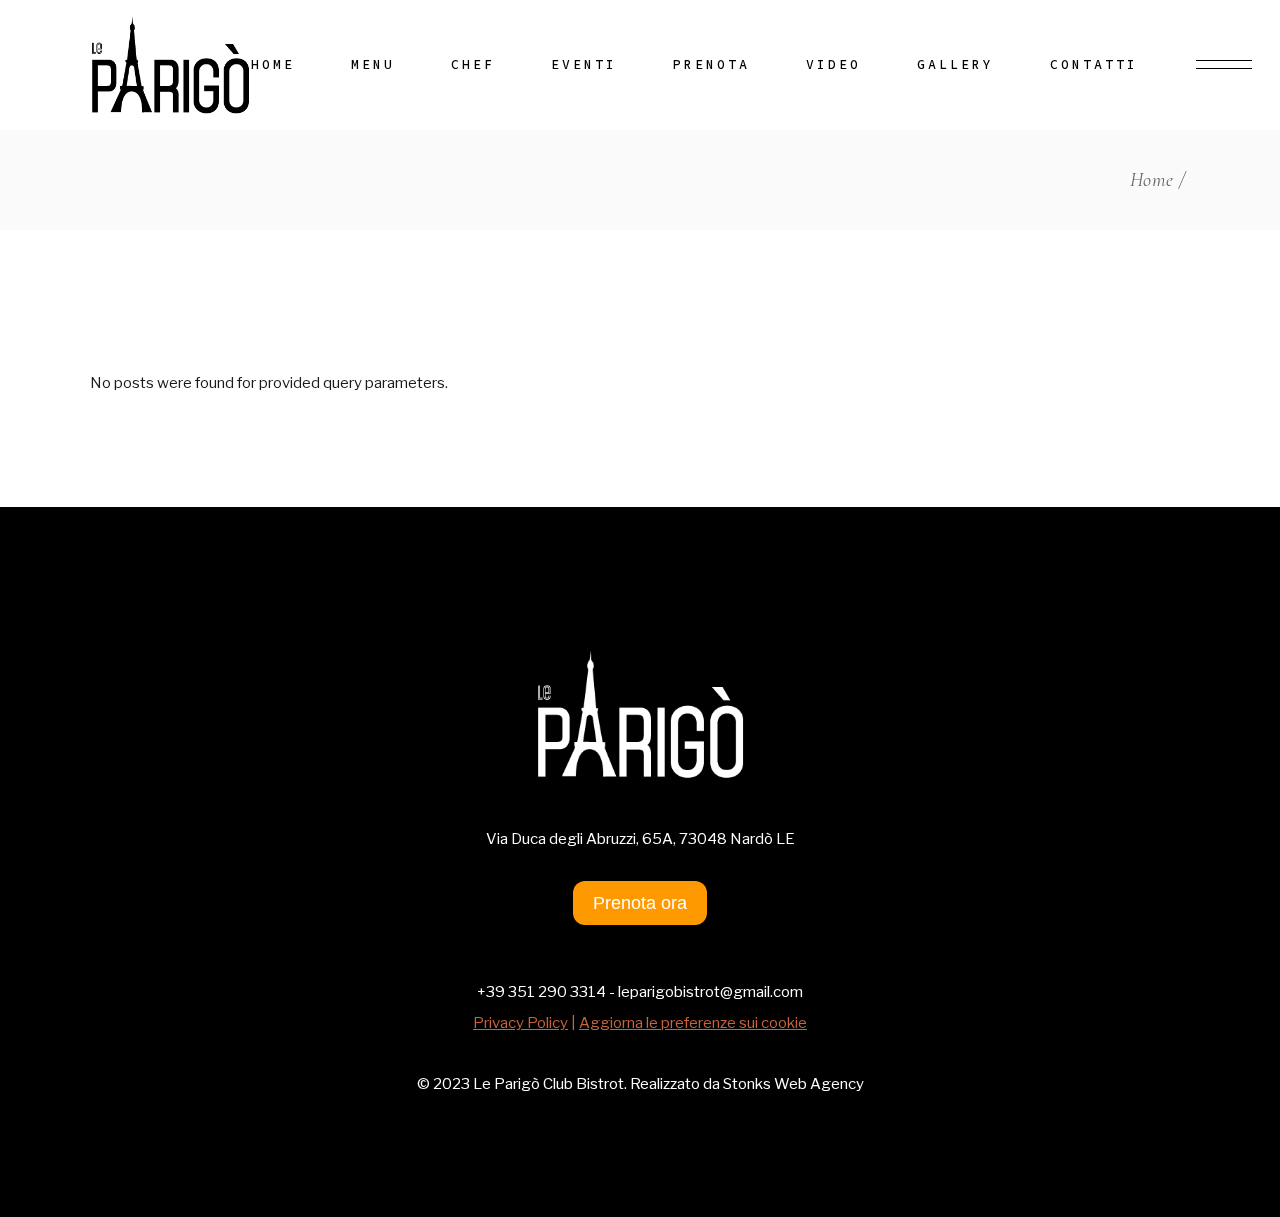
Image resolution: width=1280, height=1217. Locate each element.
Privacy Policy (520, 1023)
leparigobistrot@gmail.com (710, 992)
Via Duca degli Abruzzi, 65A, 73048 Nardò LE (640, 839)
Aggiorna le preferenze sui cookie (693, 1023)
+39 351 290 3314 (541, 992)
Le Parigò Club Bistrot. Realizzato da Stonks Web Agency (667, 1084)
